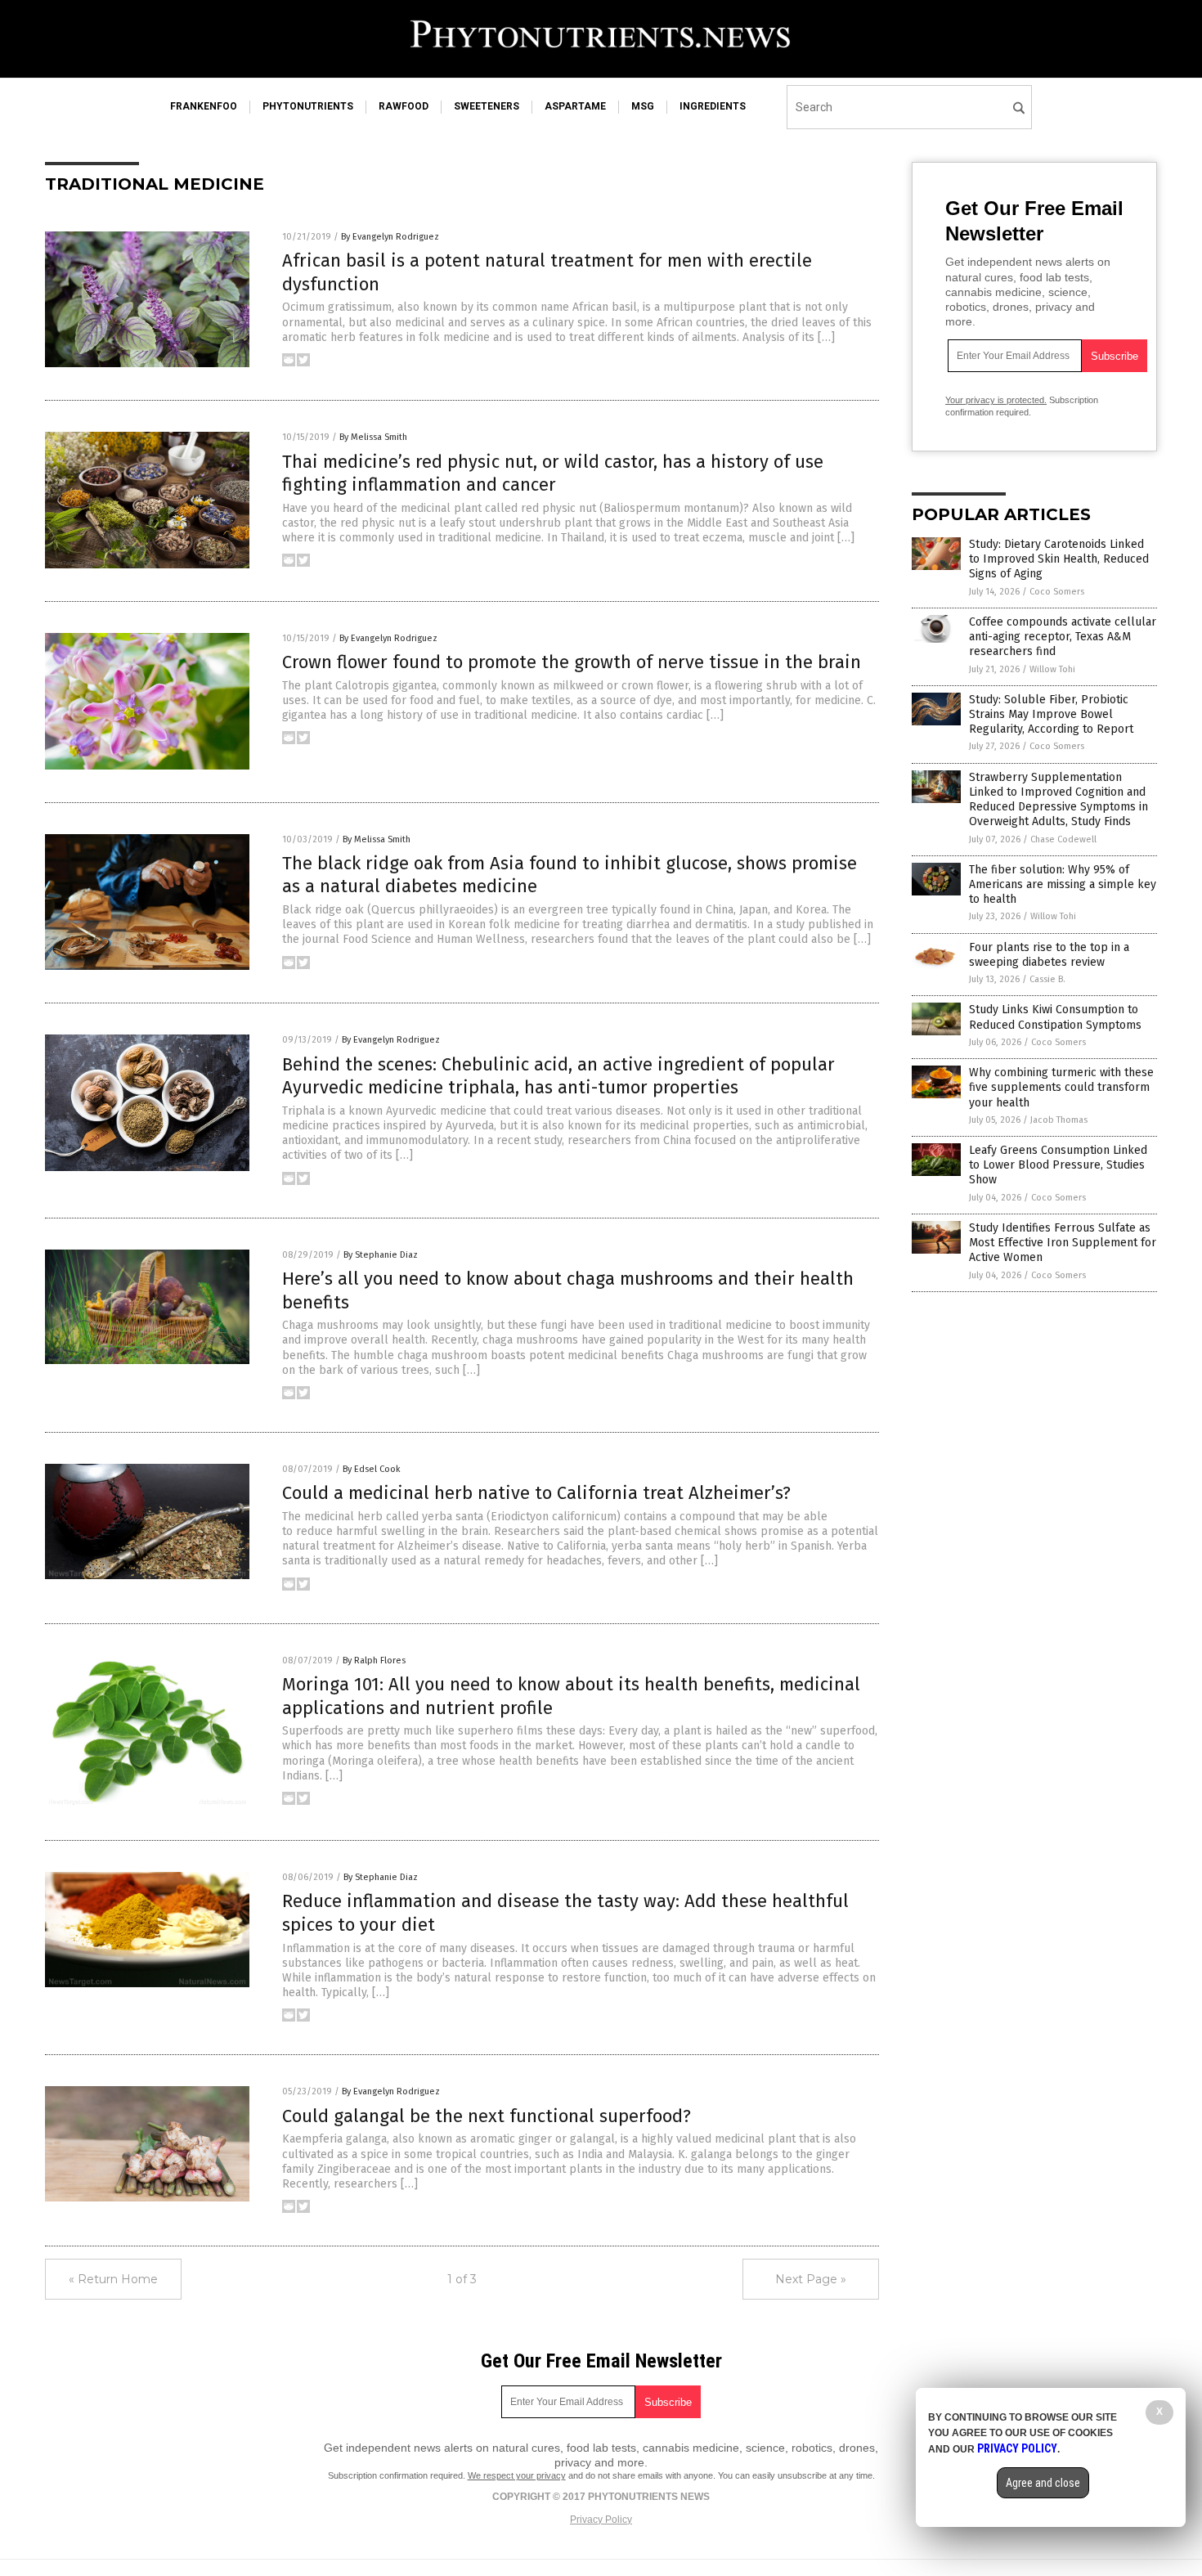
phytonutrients (308, 106)
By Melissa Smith (373, 437)
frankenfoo (204, 106)
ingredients (713, 106)
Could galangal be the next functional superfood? (487, 2116)
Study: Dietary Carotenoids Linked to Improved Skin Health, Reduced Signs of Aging (1059, 559)
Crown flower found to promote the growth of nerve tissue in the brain (572, 662)
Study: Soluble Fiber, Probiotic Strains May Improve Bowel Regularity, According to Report (1051, 714)
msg (643, 106)
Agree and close (1043, 2483)
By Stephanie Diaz (381, 1255)
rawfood (404, 106)
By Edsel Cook (372, 1469)
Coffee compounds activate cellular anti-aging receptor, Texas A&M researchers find (1063, 637)
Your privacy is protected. (996, 400)
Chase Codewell (1063, 839)
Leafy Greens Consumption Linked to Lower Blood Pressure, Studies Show (1058, 1165)
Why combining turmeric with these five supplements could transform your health (1061, 1087)
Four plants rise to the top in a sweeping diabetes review (1049, 955)
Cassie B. (1047, 979)
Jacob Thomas (1059, 1120)
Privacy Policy (601, 2520)
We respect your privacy (517, 2475)
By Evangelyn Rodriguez (390, 237)
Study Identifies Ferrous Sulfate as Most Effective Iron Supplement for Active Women (1063, 1243)
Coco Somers (1057, 592)
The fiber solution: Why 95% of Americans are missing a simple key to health (1063, 884)
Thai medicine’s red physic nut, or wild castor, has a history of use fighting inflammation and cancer (553, 473)
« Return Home (113, 2279)
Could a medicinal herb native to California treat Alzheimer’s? (536, 1493)
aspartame (575, 106)
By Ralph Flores (374, 1660)
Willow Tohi (1052, 669)
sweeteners (487, 106)
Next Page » (811, 2279)
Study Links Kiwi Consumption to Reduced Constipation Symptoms (1055, 1017)
